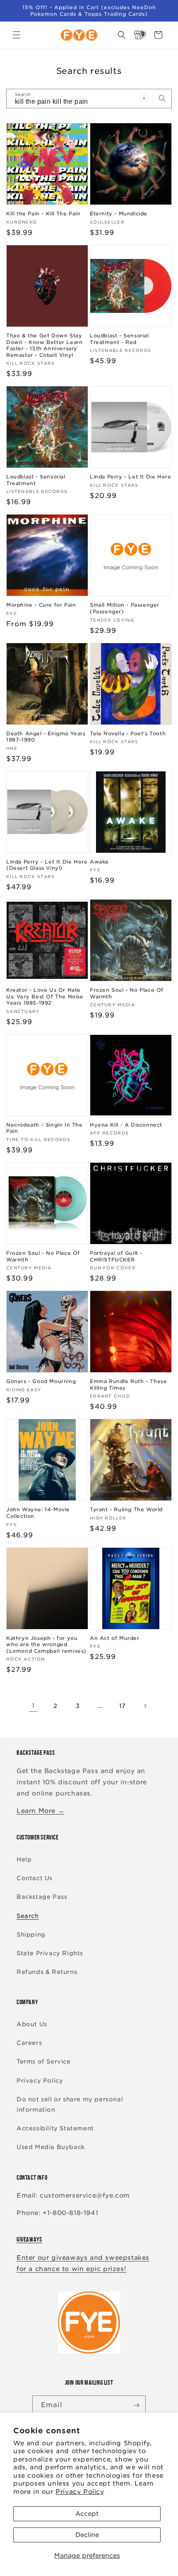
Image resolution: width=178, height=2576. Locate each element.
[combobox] (89, 99)
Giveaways (29, 2239)
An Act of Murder (115, 1638)
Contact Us (35, 1878)
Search (28, 1916)
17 (123, 1706)
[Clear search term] (144, 98)
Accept (87, 2514)
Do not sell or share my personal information (70, 2104)
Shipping (31, 1934)
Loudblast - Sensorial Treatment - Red (119, 339)
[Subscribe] (136, 2405)
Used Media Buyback (51, 2147)
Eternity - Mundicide (119, 213)
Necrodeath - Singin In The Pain (44, 1128)
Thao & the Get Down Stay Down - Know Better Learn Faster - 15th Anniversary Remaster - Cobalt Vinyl (44, 345)
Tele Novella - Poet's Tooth (128, 733)
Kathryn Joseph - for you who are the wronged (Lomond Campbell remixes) (46, 1644)
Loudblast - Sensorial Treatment (36, 480)
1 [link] (33, 1706)
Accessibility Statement (55, 2128)
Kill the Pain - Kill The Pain (43, 213)
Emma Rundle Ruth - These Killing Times (128, 1384)
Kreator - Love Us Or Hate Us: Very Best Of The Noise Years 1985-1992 (45, 996)
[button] (17, 35)
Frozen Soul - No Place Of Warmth (127, 993)
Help (24, 1859)
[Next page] (145, 1706)
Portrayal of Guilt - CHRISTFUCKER (116, 1256)
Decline (87, 2535)
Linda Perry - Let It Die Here (130, 477)
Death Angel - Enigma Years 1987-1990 (46, 737)
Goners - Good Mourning (41, 1381)
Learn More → (40, 1811)
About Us (32, 2024)
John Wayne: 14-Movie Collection (38, 1513)
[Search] (162, 98)
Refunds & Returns (47, 1972)
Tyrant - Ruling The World (126, 1509)
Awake (99, 862)
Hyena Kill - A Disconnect (126, 1125)
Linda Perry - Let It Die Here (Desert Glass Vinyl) (47, 865)
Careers (29, 2043)
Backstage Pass (42, 1897)
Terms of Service (44, 2061)
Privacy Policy (80, 2492)
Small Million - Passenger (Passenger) (125, 608)
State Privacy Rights (50, 1953)
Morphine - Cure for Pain (41, 605)
